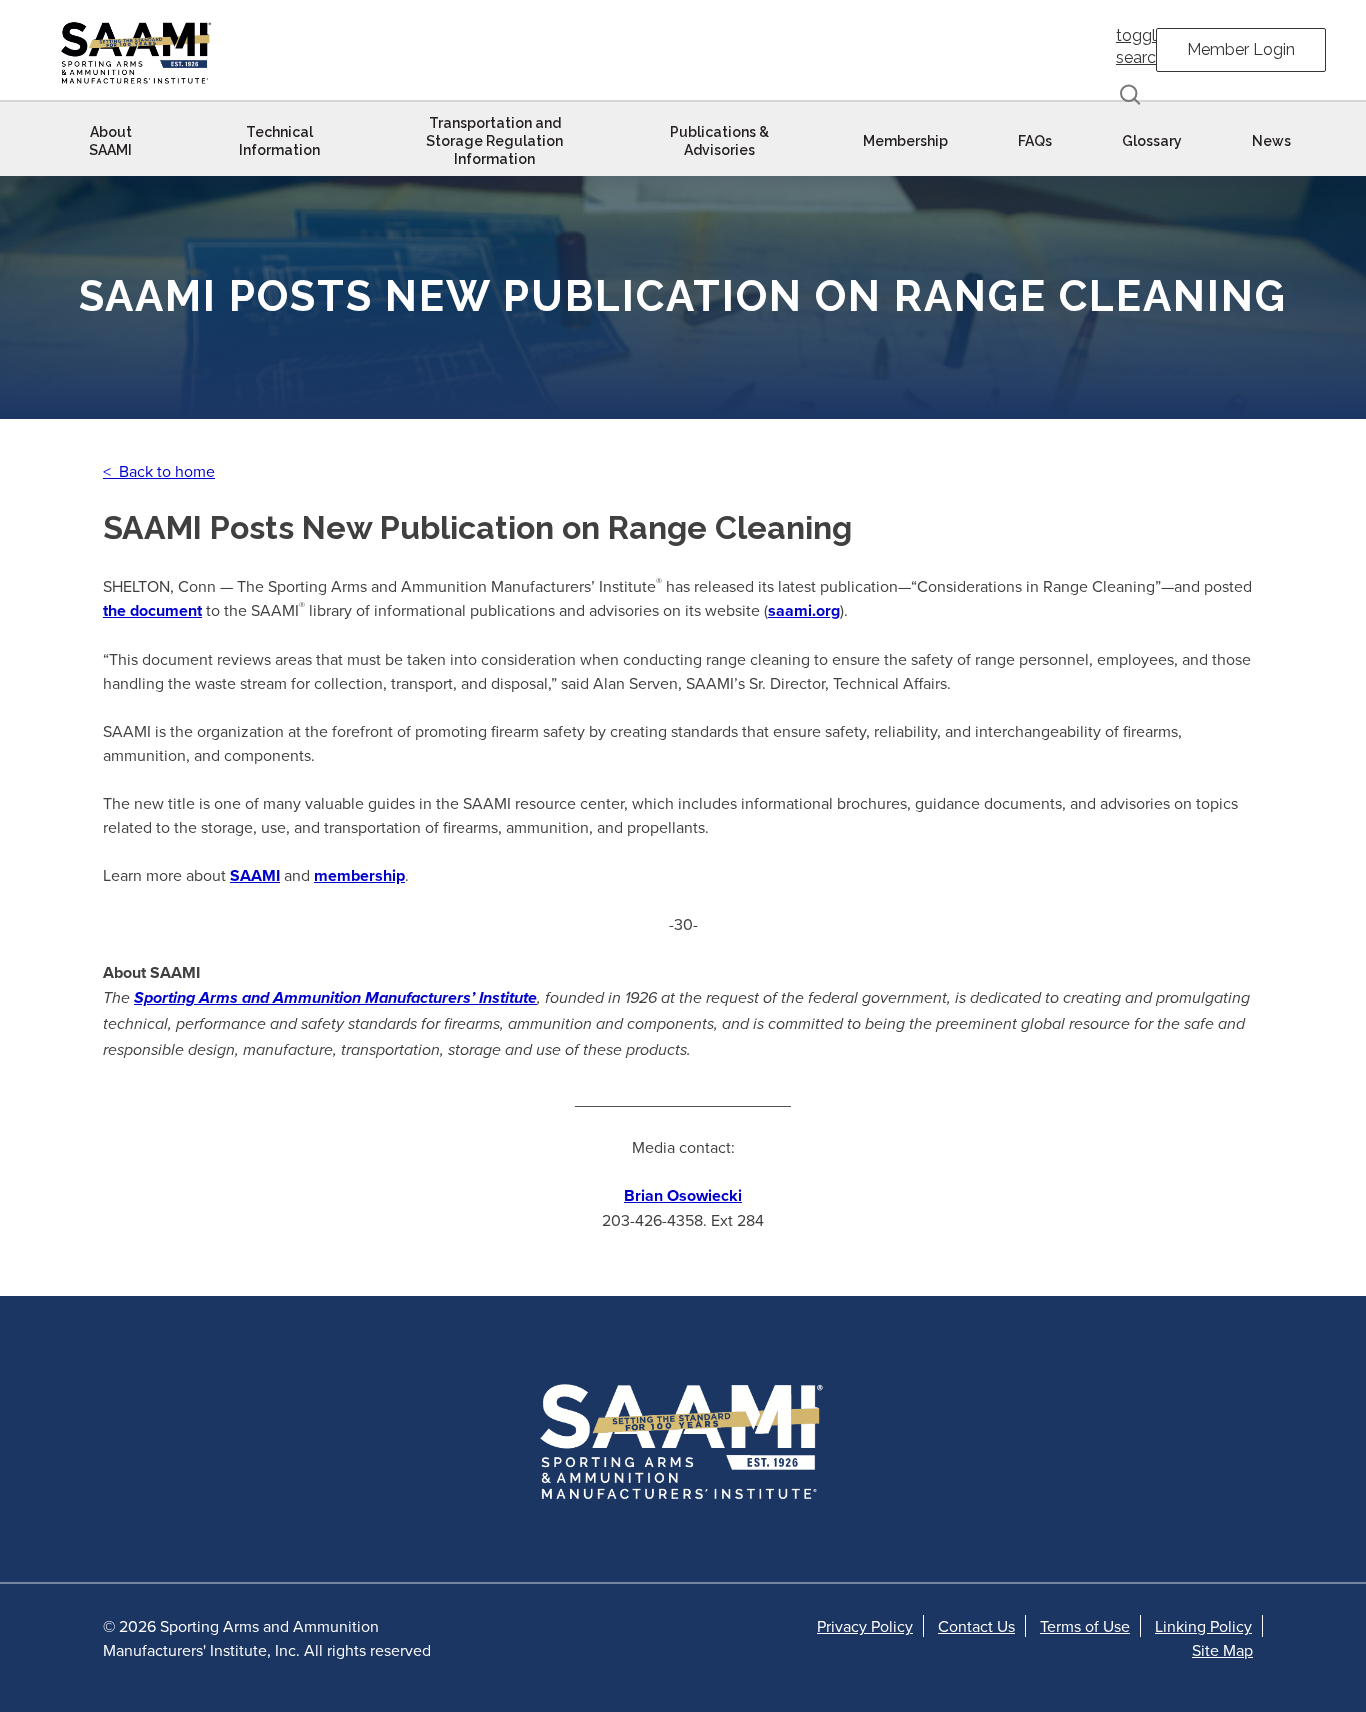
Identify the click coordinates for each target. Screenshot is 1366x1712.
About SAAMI (110, 141)
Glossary (1152, 141)
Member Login (1241, 49)
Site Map (1222, 1650)
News (1271, 141)
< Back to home (159, 471)
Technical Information (279, 141)
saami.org (804, 610)
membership (359, 875)
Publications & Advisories (719, 141)
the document (152, 610)
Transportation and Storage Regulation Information (494, 141)
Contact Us (976, 1626)
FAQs (1035, 141)
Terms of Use (1085, 1626)
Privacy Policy (865, 1626)
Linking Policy (1203, 1626)
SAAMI (255, 875)
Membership (905, 141)
